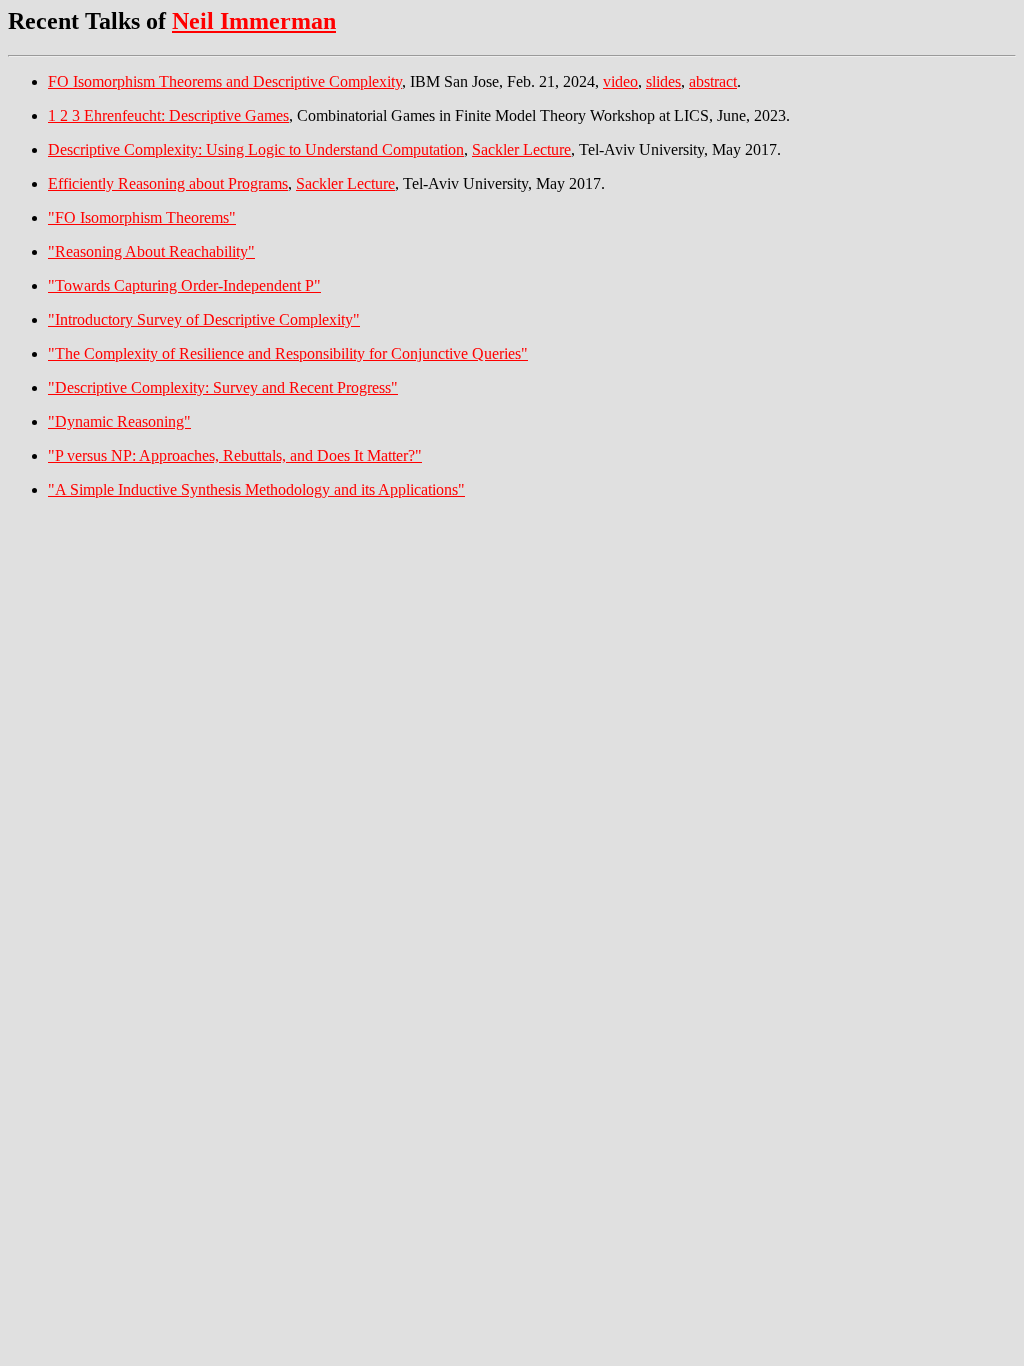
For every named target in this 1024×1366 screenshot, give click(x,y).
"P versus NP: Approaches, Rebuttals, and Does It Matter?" (235, 455)
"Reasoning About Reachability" (151, 251)
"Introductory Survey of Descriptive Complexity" (204, 319)
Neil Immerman (254, 21)
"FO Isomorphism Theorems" (142, 217)
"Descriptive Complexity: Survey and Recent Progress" (223, 387)
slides (663, 81)
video (620, 81)
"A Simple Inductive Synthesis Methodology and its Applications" (256, 489)
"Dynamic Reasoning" (119, 421)
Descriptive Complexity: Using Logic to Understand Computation (256, 149)
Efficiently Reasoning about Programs (168, 183)
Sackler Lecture (521, 149)
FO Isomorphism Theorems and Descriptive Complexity (225, 81)
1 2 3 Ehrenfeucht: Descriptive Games (168, 115)
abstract (713, 81)
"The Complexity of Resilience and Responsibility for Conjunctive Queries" (288, 353)
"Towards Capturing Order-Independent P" (184, 285)
